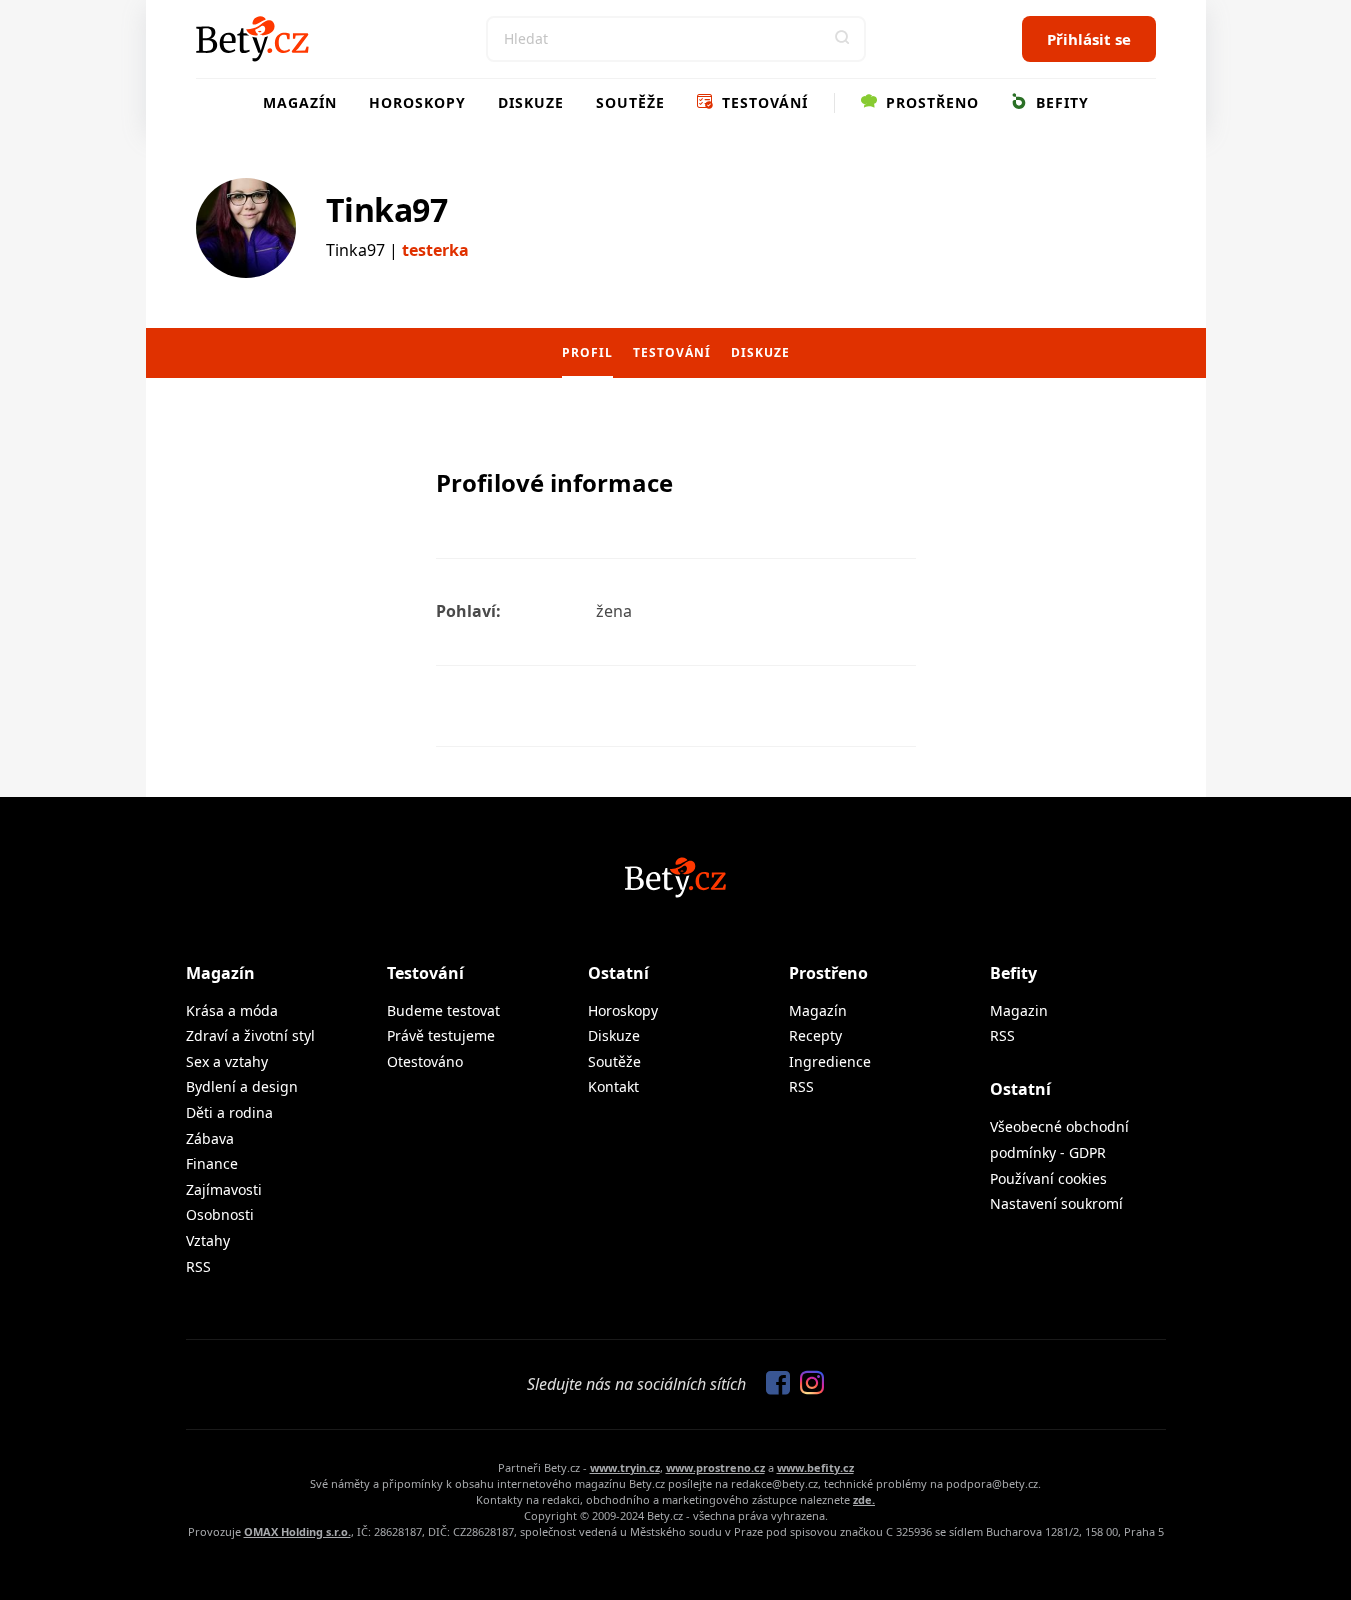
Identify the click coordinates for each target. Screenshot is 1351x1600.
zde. (864, 1499)
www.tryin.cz (625, 1467)
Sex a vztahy (227, 1061)
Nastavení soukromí (1056, 1203)
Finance (212, 1163)
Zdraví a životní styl (250, 1035)
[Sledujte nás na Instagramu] (807, 1384)
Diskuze (531, 102)
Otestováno (425, 1061)
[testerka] (246, 228)
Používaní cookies (1048, 1178)
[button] (843, 39)
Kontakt (613, 1086)
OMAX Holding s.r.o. (297, 1531)
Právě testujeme (441, 1035)
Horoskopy (417, 102)
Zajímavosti (224, 1189)
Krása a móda (232, 1010)
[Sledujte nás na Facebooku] (773, 1384)
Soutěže (630, 102)
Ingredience (830, 1061)
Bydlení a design (242, 1086)
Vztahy (208, 1240)
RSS (198, 1266)
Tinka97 (387, 209)
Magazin (1019, 1010)
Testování (762, 102)
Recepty (815, 1035)
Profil (587, 352)
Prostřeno (930, 102)
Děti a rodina (229, 1112)
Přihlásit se (1089, 39)
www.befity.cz (815, 1467)
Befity (1060, 102)
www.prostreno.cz (715, 1467)
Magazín (300, 102)
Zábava (210, 1138)
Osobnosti (220, 1214)
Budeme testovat (443, 1010)
